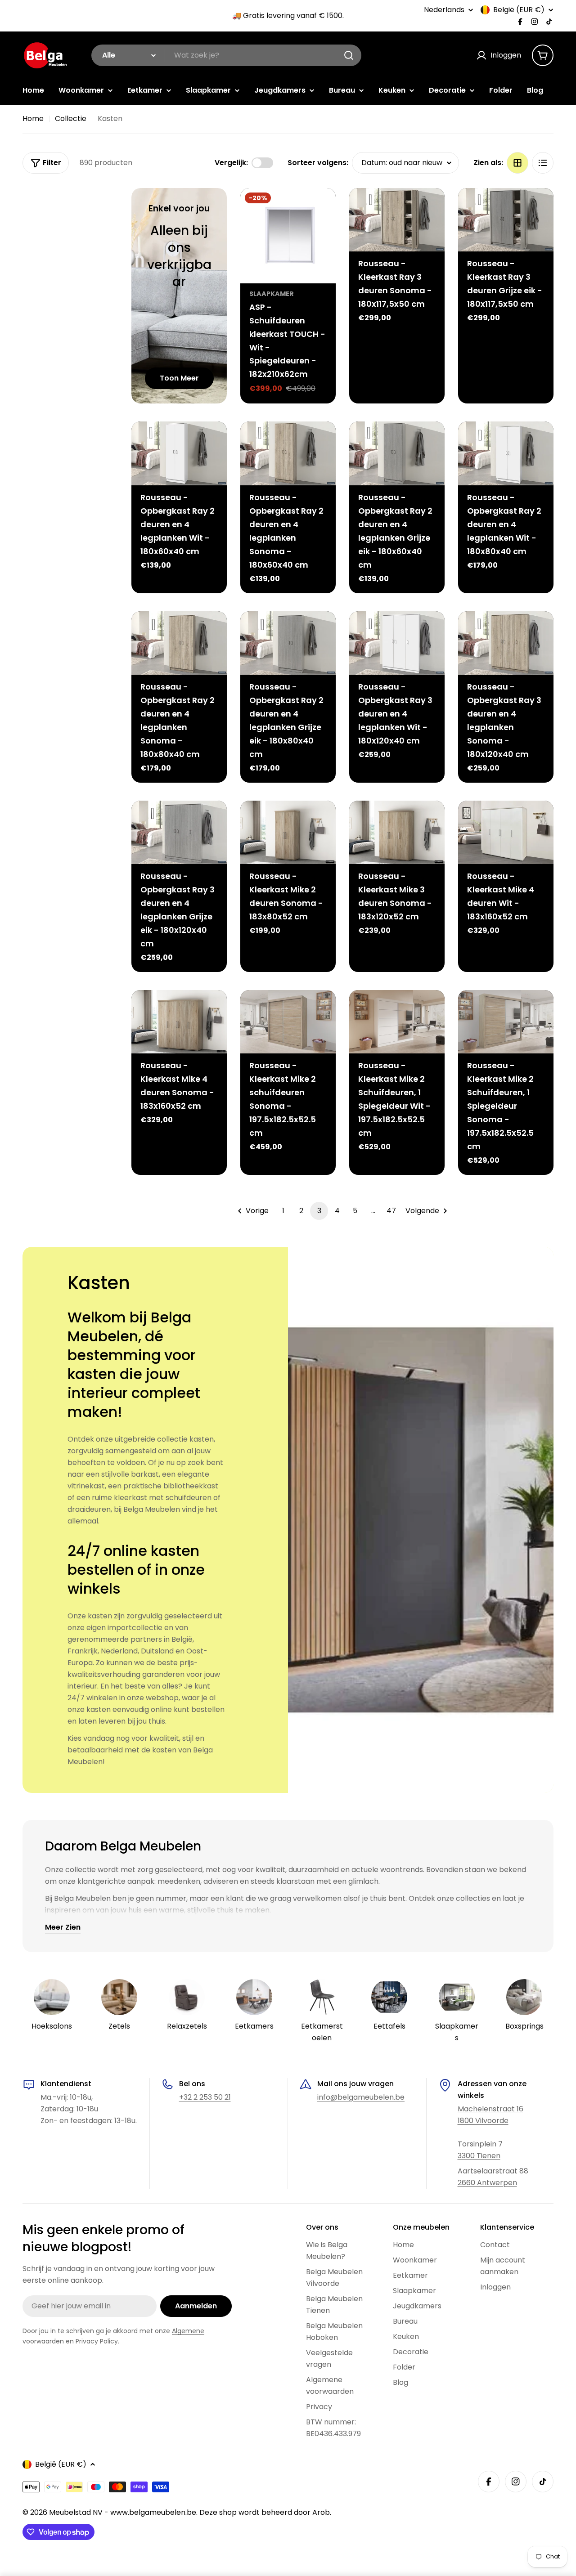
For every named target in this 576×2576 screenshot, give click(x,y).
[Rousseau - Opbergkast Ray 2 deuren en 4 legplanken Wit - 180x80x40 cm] (506, 453)
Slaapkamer (272, 294)
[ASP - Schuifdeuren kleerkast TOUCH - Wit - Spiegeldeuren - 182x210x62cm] (288, 236)
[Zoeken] (349, 55)
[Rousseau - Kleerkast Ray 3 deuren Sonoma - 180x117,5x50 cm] (397, 220)
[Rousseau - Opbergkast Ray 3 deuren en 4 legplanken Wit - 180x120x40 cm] (397, 643)
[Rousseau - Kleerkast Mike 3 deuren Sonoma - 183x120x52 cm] (397, 832)
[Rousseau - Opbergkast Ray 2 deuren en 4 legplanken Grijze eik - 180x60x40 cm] (397, 453)
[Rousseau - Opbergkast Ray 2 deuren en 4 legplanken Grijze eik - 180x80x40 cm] (288, 643)
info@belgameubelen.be (361, 2097)
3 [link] (319, 1211)
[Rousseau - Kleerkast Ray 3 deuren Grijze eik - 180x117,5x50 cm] (506, 220)
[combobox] (226, 55)
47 (391, 1211)
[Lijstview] (543, 163)
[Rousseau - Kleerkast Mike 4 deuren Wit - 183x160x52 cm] (506, 832)
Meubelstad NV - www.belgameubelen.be (123, 2512)
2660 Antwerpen (487, 2183)
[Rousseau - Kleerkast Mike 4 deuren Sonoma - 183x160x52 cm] (179, 1022)
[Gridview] (517, 163)
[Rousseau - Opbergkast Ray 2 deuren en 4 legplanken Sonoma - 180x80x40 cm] (179, 643)
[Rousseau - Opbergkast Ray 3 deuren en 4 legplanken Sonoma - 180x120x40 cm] (506, 643)
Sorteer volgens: (318, 163)
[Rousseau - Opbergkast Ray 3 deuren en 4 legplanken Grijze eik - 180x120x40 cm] (179, 832)
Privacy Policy (97, 2341)
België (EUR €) (519, 10)
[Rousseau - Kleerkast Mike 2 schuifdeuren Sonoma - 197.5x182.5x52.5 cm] (288, 1022)
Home (33, 119)
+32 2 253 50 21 (205, 2097)
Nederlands (444, 10)
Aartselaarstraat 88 (493, 2171)
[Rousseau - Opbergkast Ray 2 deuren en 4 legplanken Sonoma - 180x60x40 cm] (288, 453)
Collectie (71, 119)
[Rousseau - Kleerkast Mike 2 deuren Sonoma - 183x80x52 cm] (288, 832)
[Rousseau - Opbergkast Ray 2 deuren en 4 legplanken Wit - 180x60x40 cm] (179, 453)
